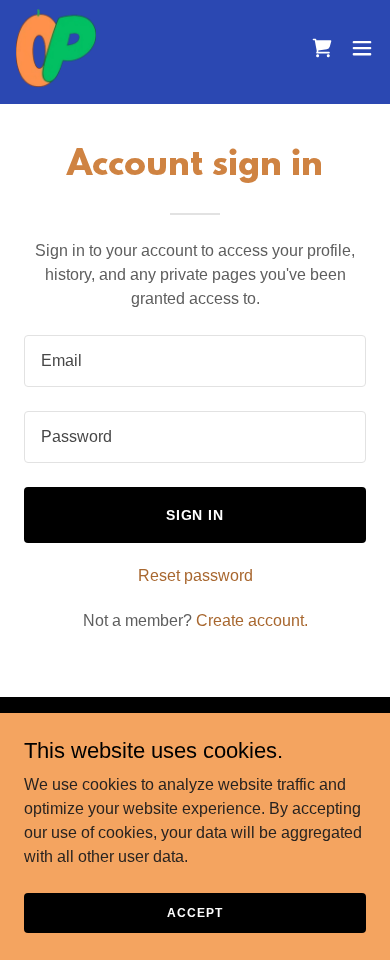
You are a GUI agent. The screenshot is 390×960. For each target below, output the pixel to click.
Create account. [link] (252, 620)
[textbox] (195, 361)
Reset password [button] (195, 575)
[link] (56, 48)
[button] (362, 48)
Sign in (195, 515)
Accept (194, 912)
